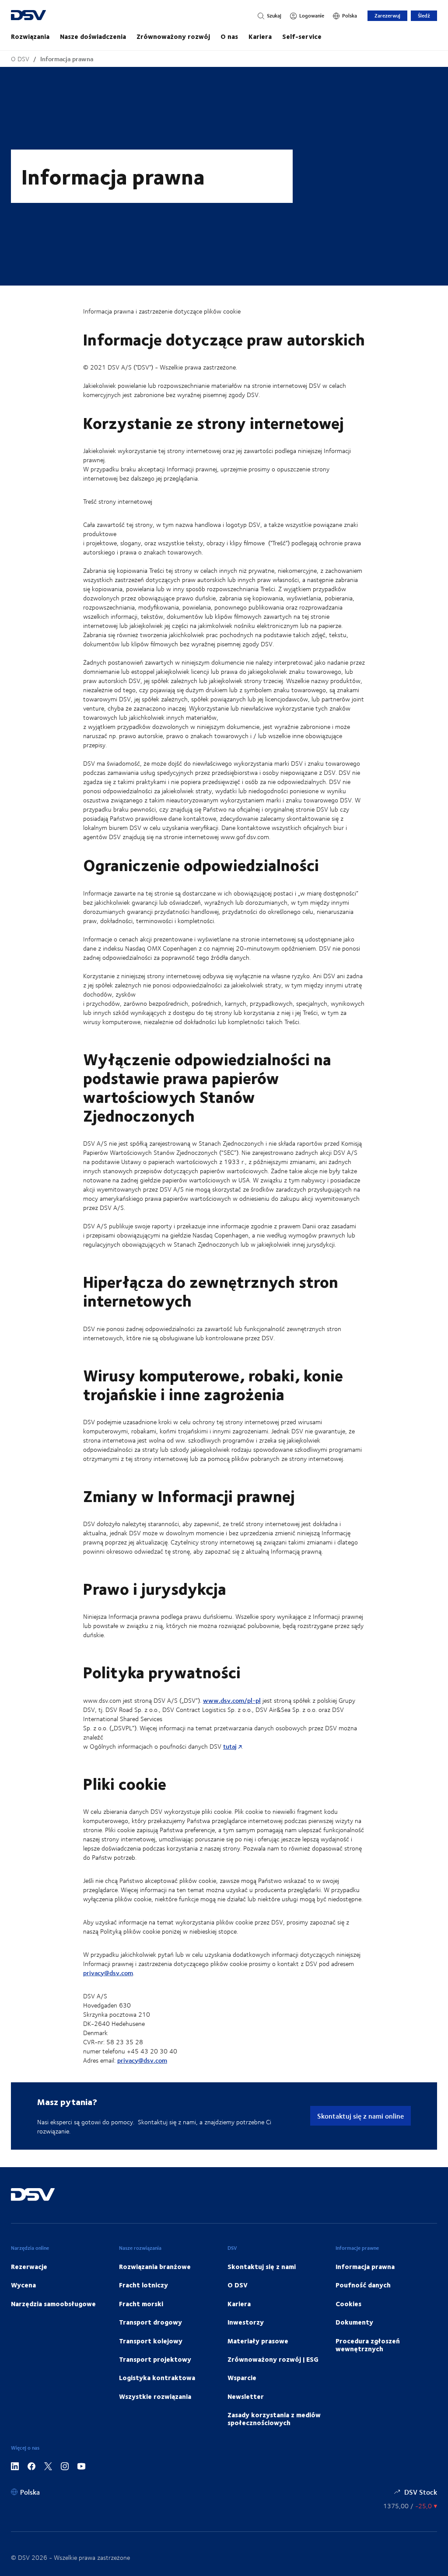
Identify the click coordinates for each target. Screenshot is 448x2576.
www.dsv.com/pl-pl (232, 1700)
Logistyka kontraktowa (157, 2377)
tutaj (230, 1746)
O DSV (20, 59)
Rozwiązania (30, 36)
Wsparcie (242, 2377)
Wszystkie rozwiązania (155, 2396)
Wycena (23, 2285)
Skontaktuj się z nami (262, 2266)
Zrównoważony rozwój (173, 36)
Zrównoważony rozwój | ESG (273, 2359)
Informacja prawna (67, 59)
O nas (229, 36)
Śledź (424, 16)
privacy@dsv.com (108, 1973)
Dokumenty (354, 2322)
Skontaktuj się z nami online (360, 2116)
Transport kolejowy (151, 2341)
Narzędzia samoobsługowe (53, 2304)
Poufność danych (363, 2285)
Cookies (348, 2304)
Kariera (260, 36)
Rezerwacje (29, 2266)
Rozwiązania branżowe (155, 2266)
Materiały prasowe (258, 2341)
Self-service (302, 36)
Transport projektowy (155, 2359)
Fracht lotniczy (143, 2285)
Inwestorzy (246, 2322)
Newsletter (246, 2396)
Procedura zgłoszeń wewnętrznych (368, 2345)
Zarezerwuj (387, 16)
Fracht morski (141, 2304)
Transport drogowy (150, 2322)
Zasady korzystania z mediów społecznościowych (274, 2419)
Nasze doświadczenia (93, 36)
